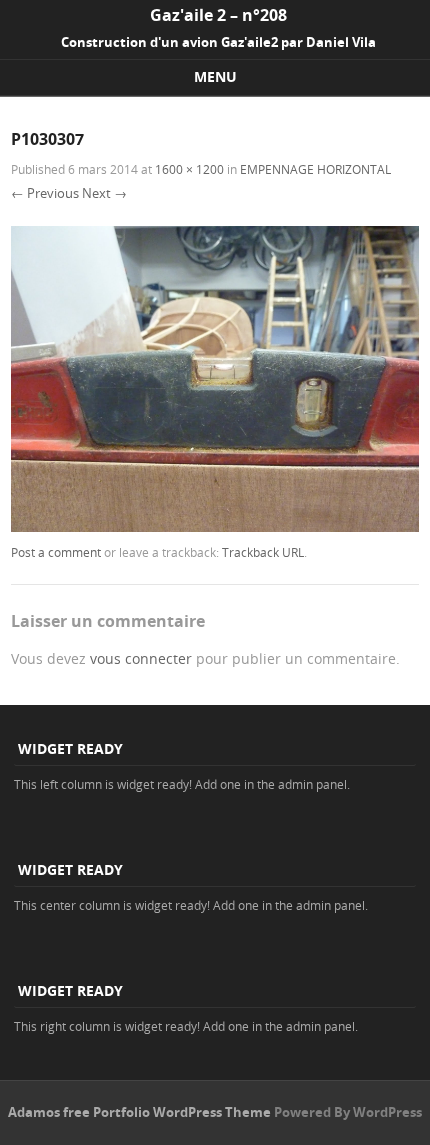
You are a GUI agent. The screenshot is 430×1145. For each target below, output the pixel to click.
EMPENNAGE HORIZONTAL (315, 169)
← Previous (45, 193)
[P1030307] (215, 526)
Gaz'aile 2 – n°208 (218, 15)
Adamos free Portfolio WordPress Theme (139, 1112)
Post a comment (56, 552)
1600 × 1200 (189, 169)
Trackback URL (263, 552)
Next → (104, 193)
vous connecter (141, 658)
